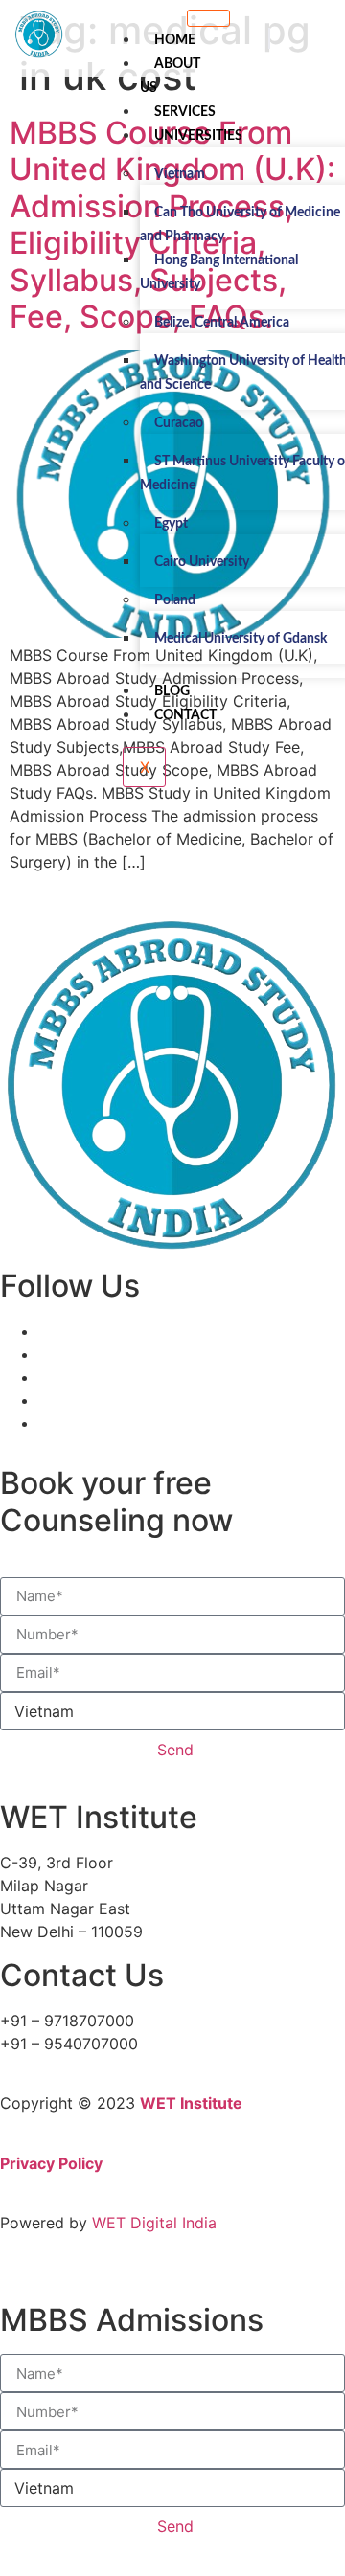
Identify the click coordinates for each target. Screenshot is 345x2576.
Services (185, 112)
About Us (170, 76)
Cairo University (202, 562)
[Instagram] (44, 1400)
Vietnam (180, 174)
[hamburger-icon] (208, 18)
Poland (175, 600)
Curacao (179, 423)
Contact (185, 715)
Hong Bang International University (219, 272)
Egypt (171, 524)
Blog (172, 691)
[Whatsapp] (44, 1423)
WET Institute (191, 2103)
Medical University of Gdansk (241, 639)
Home (175, 40)
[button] (269, 38)
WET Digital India (154, 2223)
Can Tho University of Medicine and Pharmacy (240, 225)
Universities (198, 136)
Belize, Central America (222, 323)
